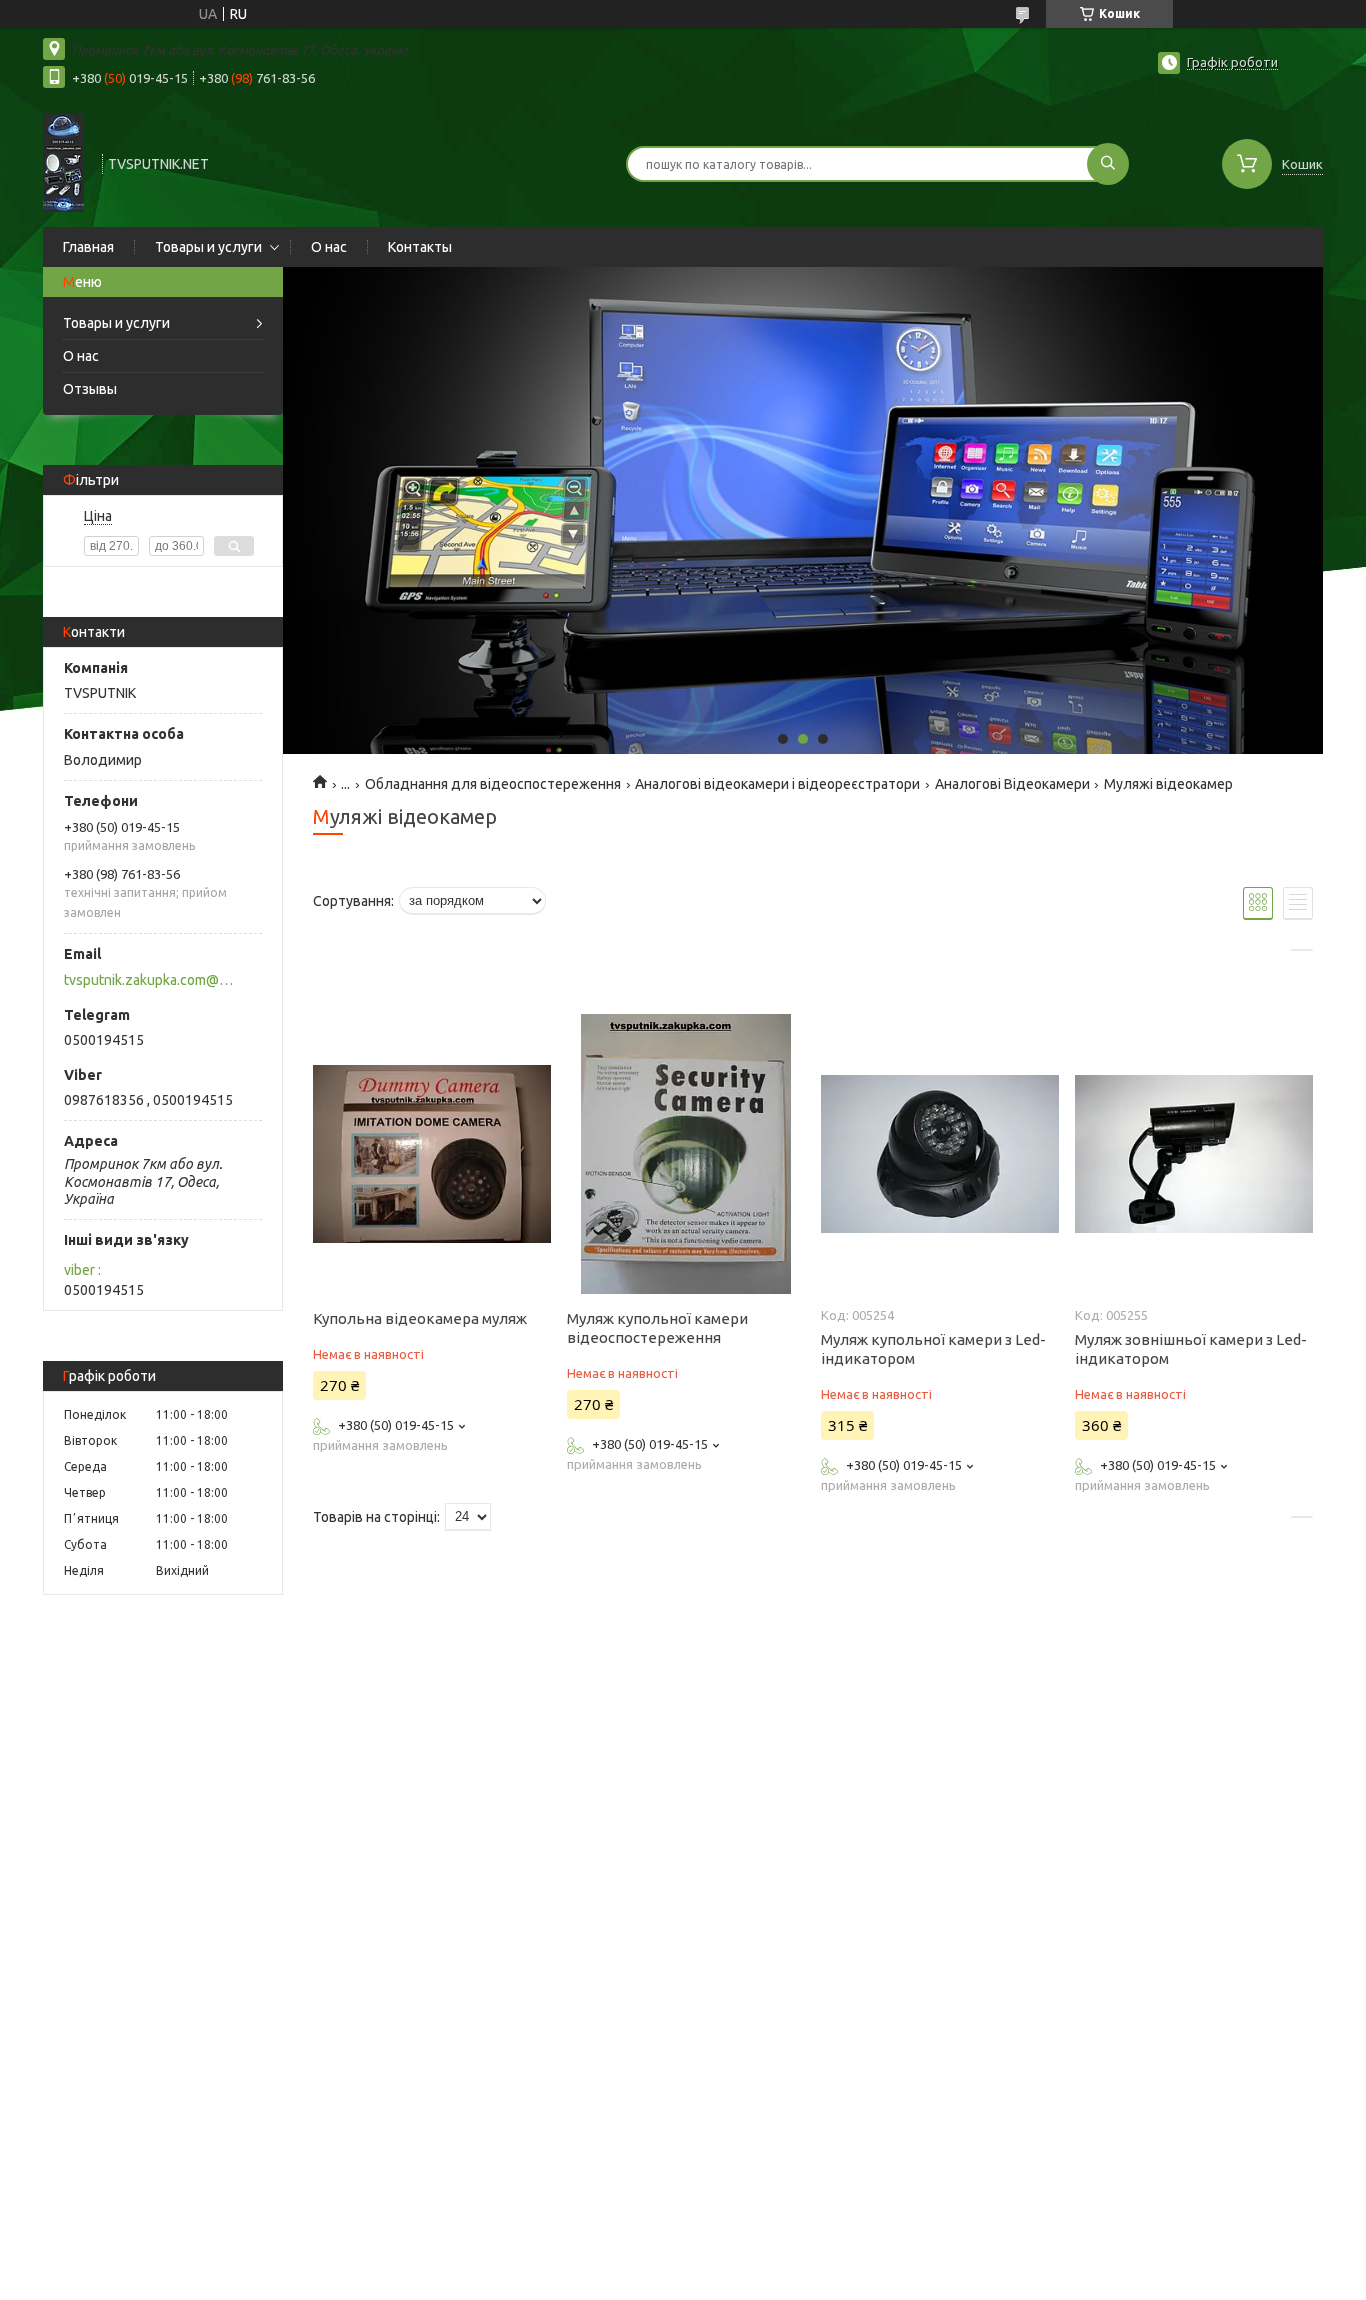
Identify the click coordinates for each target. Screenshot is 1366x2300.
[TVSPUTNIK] (63, 162)
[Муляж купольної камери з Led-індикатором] (939, 1154)
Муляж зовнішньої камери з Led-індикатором (1191, 1349)
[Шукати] (1108, 164)
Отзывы (90, 389)
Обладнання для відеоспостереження (493, 784)
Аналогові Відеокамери (1012, 784)
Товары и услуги (208, 247)
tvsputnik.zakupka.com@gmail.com (151, 980)
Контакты (420, 247)
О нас (329, 247)
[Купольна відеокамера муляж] (431, 1154)
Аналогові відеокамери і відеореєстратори (777, 784)
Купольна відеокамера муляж (420, 1318)
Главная (88, 247)
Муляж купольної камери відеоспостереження (657, 1328)
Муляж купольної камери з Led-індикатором (933, 1349)
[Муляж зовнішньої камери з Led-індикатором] (1193, 1154)
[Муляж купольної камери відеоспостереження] (685, 1154)
